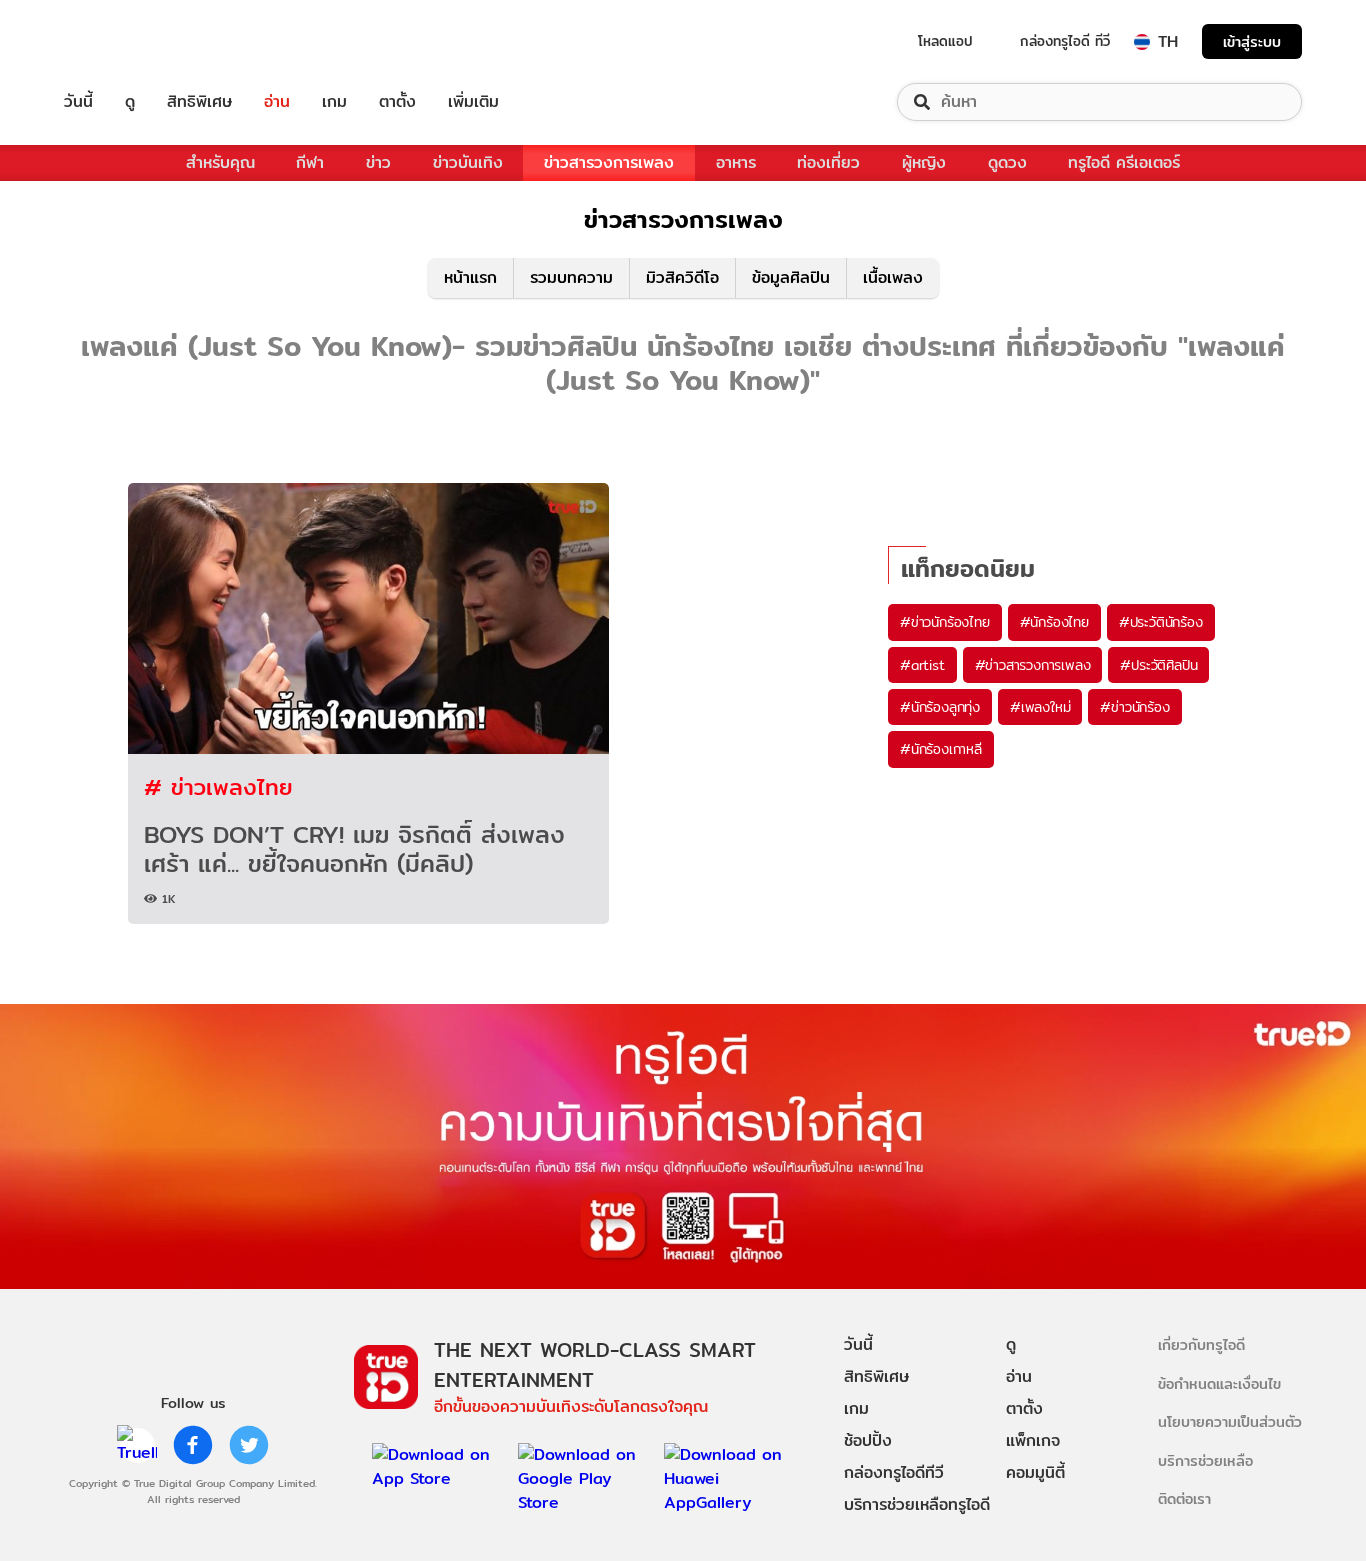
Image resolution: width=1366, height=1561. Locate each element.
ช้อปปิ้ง (868, 1440)
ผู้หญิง (924, 162)
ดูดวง (1007, 162)
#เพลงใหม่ (1040, 707)
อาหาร (736, 162)
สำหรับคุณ (220, 162)
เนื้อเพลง (893, 277)
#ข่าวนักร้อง (1134, 707)
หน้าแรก (470, 277)
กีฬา (310, 162)
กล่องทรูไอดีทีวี (894, 1472)
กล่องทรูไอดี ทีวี (1065, 41)
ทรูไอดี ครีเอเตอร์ (1124, 162)
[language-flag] (1142, 42)
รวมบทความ (571, 277)
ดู (130, 102)
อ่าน (277, 102)
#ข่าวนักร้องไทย (945, 622)
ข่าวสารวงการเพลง (609, 162)
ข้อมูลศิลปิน (791, 277)
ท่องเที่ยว (828, 162)
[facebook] (193, 1445)
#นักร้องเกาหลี (941, 749)
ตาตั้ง (397, 102)
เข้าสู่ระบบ (1252, 41)
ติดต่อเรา (1184, 1498)
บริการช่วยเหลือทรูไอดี (917, 1504)
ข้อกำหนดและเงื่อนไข (1219, 1383)
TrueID (124, 41)
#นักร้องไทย (1054, 622)
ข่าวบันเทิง (468, 162)
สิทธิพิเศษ (199, 102)
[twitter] (249, 1445)
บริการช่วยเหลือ (1205, 1460)
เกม (334, 102)
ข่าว (378, 162)
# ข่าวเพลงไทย (218, 786)
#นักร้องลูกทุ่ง (940, 707)
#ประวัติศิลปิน (1158, 665)
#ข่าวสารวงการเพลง (1033, 665)
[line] (137, 1445)
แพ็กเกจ (1033, 1440)
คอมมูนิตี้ (1035, 1472)
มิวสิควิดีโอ (682, 277)
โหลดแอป (945, 41)
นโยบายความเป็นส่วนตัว (1230, 1421)
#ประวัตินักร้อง (1161, 622)
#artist (922, 665)
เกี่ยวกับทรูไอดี (1201, 1344)
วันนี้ (78, 102)
